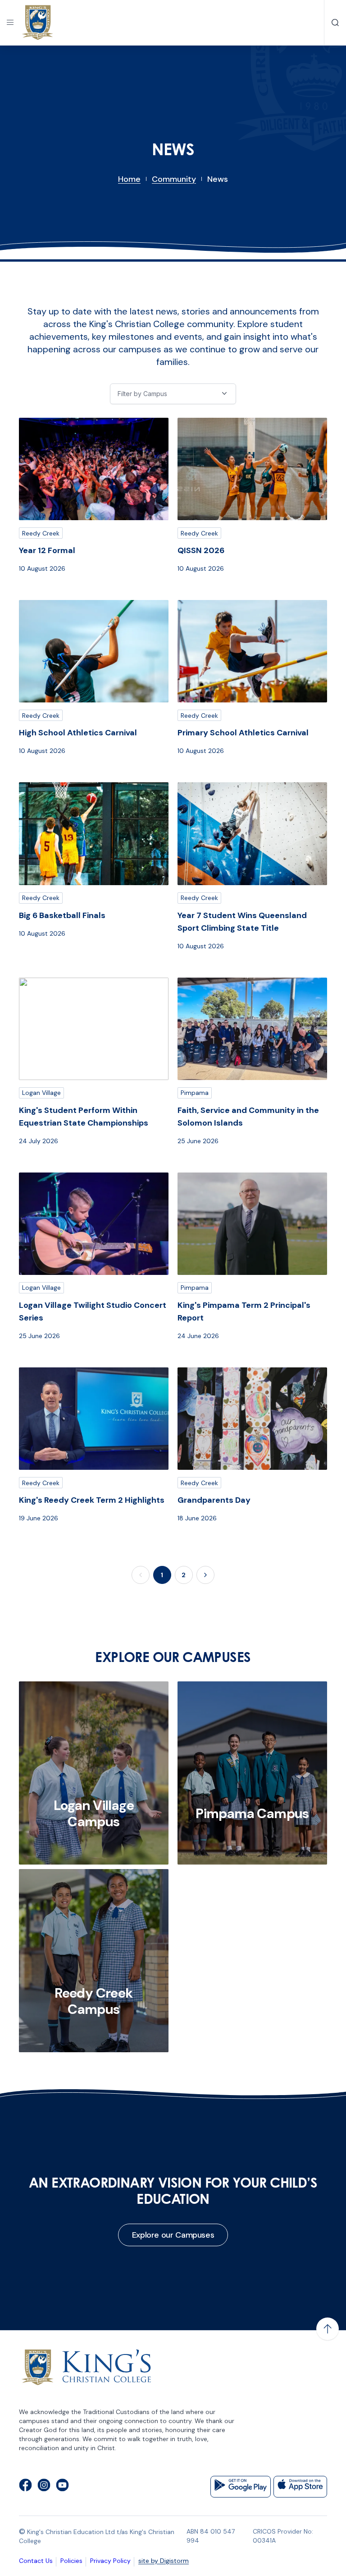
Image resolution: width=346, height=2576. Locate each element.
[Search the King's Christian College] (335, 23)
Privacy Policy (110, 2561)
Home (129, 179)
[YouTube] (62, 2487)
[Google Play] (241, 2487)
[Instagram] (44, 2487)
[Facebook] (25, 2487)
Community (174, 179)
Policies (71, 2561)
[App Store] (300, 2487)
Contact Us (36, 2561)
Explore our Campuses (173, 2235)
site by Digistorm (164, 2561)
